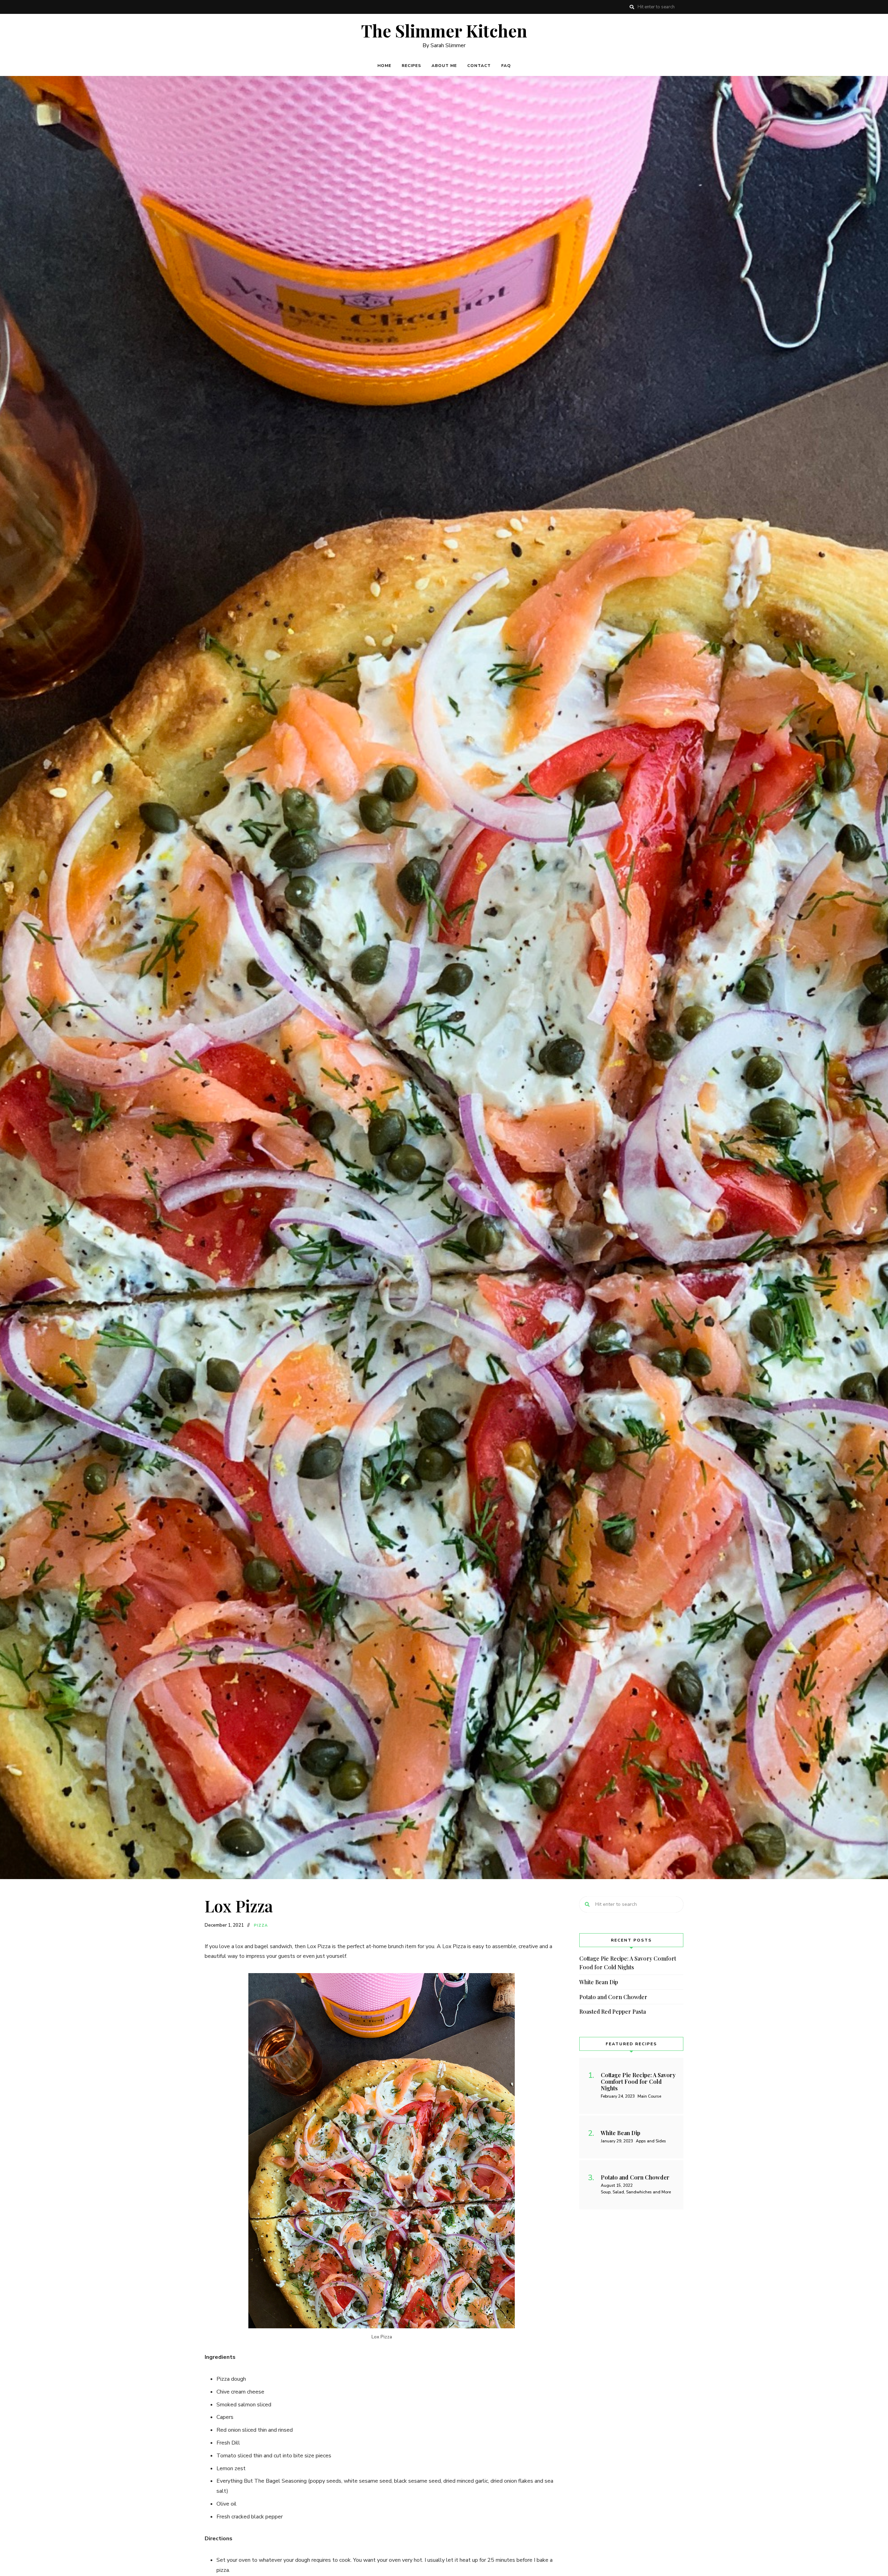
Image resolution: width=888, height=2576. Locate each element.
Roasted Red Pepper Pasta (613, 2011)
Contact (479, 66)
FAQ (506, 66)
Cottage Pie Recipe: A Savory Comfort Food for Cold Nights (628, 1963)
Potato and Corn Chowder (613, 1997)
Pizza (261, 1925)
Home (384, 66)
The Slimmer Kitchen (444, 31)
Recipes (411, 66)
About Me (444, 66)
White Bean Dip (599, 1982)
